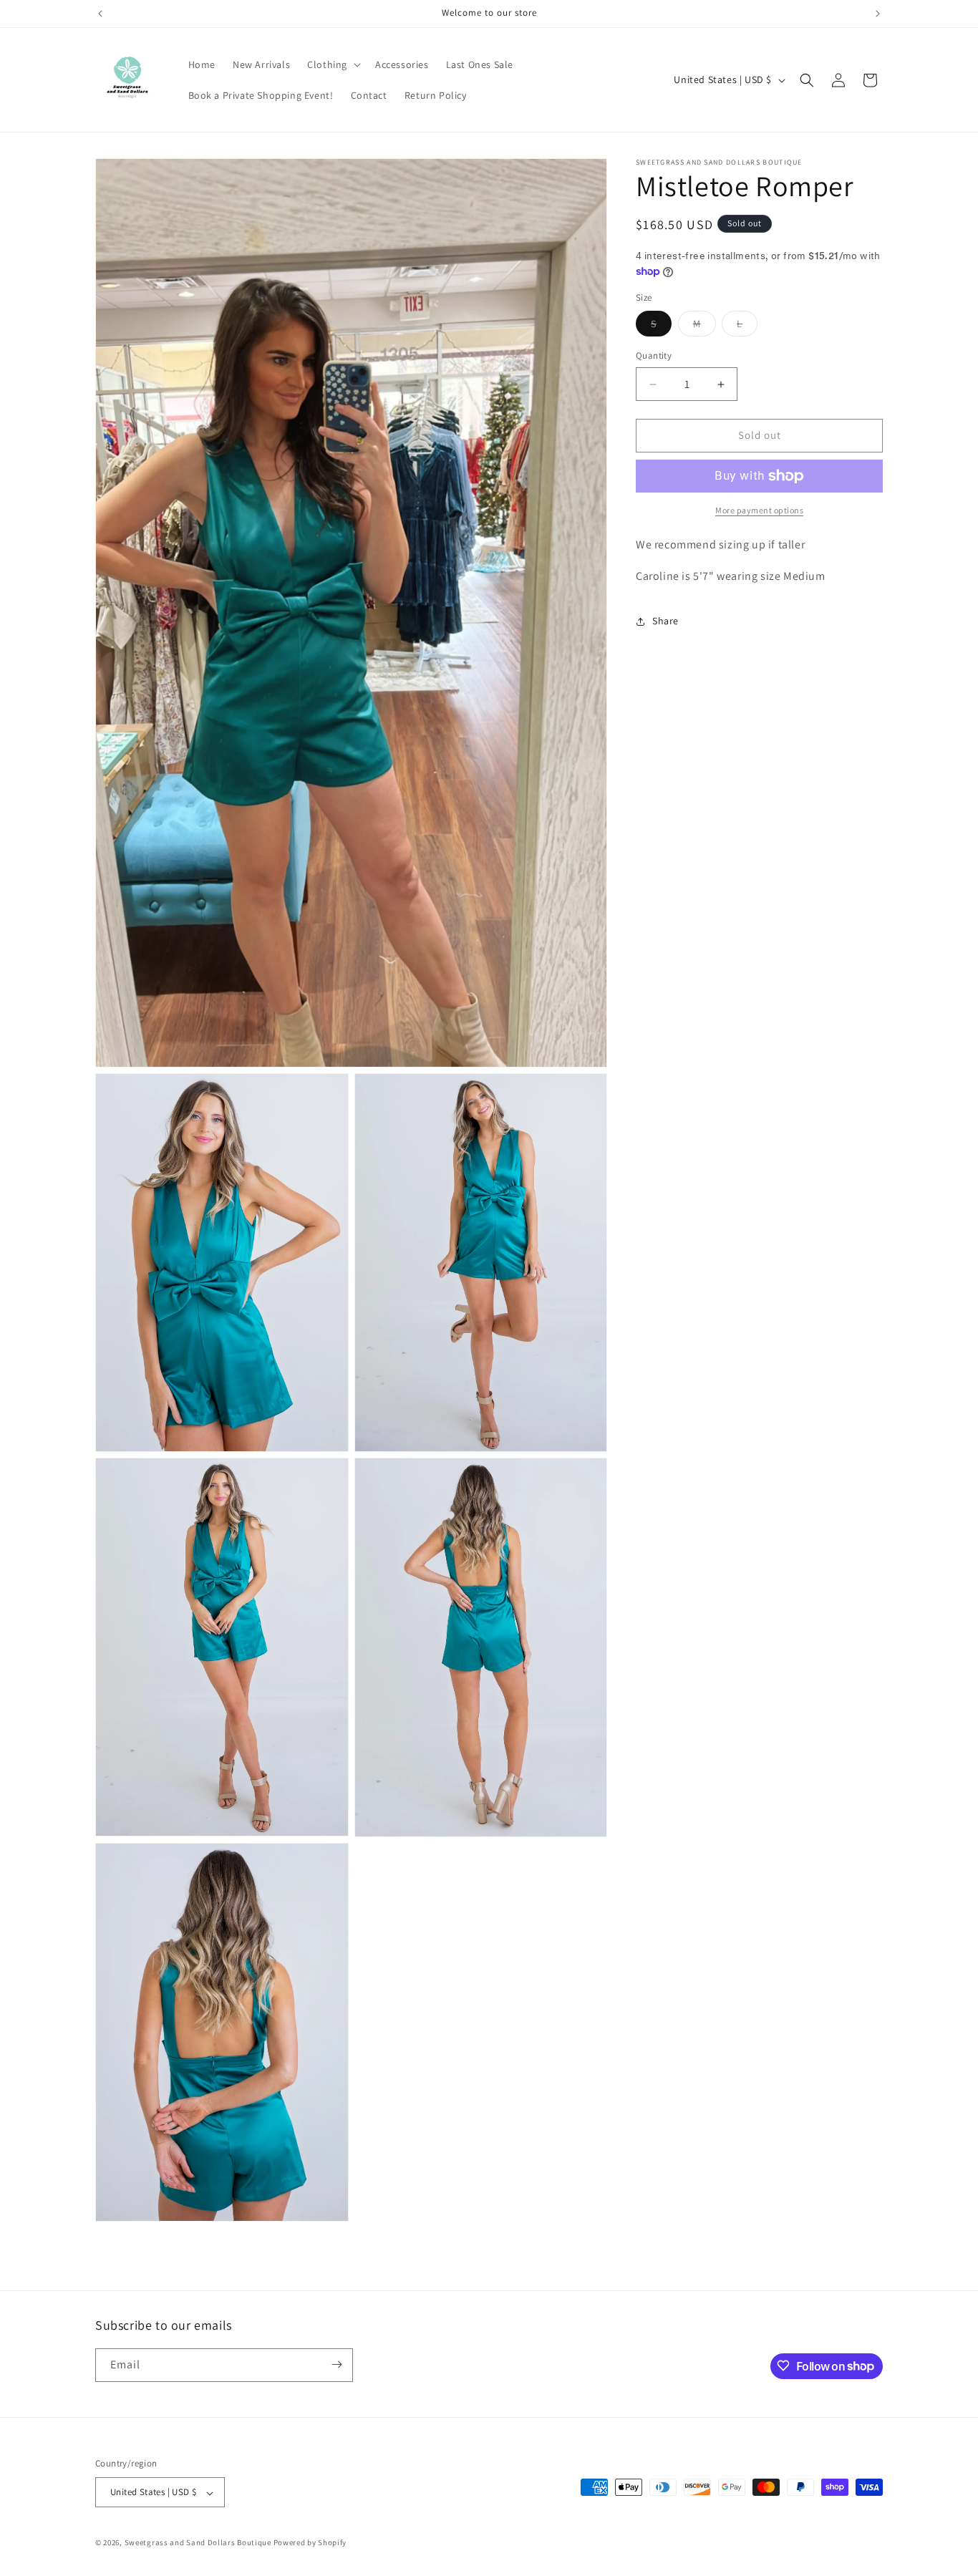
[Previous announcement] (100, 14)
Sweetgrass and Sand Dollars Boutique (198, 2543)
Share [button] (665, 621)
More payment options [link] (759, 510)
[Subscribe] (337, 2364)
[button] (333, 64)
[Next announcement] (878, 14)
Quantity (654, 356)
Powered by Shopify (310, 2543)
